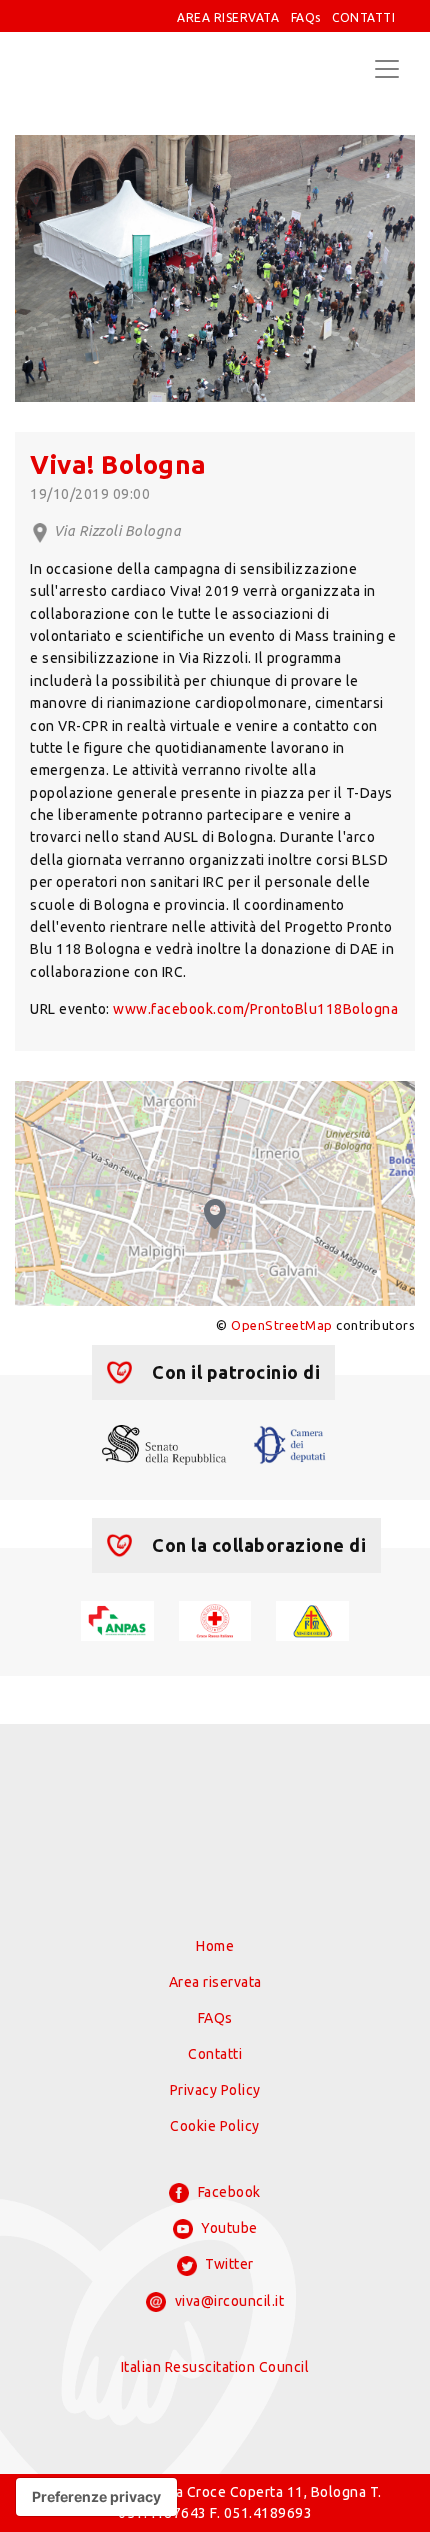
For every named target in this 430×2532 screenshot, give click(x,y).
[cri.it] (215, 1619)
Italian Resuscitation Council (215, 2367)
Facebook (227, 2192)
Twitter (228, 2264)
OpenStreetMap (282, 1325)
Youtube (228, 2228)
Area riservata (215, 1982)
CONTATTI (363, 17)
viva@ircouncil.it (227, 2301)
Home (215, 1946)
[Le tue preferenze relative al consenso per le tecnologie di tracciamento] (96, 2497)
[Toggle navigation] (387, 69)
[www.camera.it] (290, 1443)
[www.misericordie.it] (312, 1619)
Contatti (215, 2054)
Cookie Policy (215, 2126)
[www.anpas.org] (117, 1619)
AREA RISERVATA (228, 17)
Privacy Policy (215, 2090)
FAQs (306, 17)
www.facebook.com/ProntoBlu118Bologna (255, 1009)
